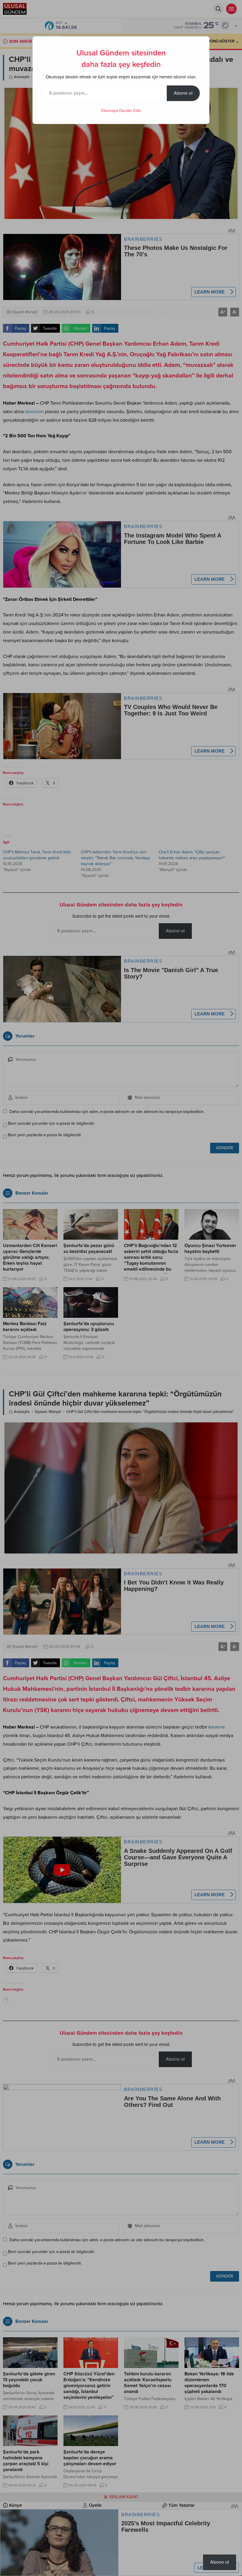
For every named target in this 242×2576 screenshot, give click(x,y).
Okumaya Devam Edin (121, 111)
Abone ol (183, 93)
